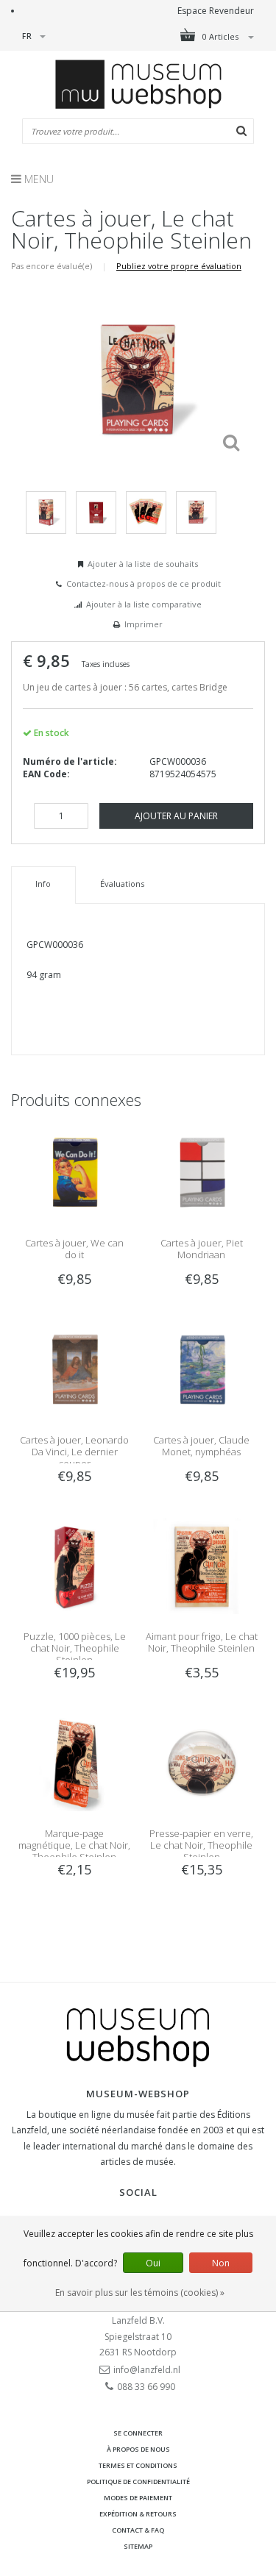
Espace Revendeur (216, 11)
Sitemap (138, 2546)
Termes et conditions (138, 2465)
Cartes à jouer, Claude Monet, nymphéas (201, 1446)
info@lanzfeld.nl (147, 2370)
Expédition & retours (138, 2514)
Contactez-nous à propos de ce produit (144, 584)
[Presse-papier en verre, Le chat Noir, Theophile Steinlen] (202, 1762)
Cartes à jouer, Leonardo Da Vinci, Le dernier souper (74, 1452)
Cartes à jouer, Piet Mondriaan (202, 1249)
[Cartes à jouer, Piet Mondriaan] (202, 1172)
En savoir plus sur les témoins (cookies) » (140, 2293)
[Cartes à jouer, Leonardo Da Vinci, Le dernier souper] (74, 1369)
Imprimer (144, 624)
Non (221, 2263)
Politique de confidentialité (138, 2482)
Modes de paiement (138, 2498)
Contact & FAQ (138, 2530)
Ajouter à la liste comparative (144, 604)
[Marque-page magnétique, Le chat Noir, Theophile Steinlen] (74, 1762)
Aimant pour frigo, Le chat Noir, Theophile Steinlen (202, 1642)
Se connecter (138, 2433)
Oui (153, 2263)
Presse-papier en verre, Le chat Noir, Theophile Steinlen (201, 1845)
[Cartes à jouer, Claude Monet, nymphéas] (202, 1369)
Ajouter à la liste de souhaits (143, 564)
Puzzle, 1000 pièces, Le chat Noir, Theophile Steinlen (75, 1648)
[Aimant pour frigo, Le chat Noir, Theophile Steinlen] (202, 1565)
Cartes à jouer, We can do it (74, 1249)
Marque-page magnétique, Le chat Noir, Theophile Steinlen (74, 1845)
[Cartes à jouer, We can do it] (74, 1172)
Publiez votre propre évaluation (179, 266)
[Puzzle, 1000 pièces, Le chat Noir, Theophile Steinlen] (74, 1565)
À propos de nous (138, 2449)
